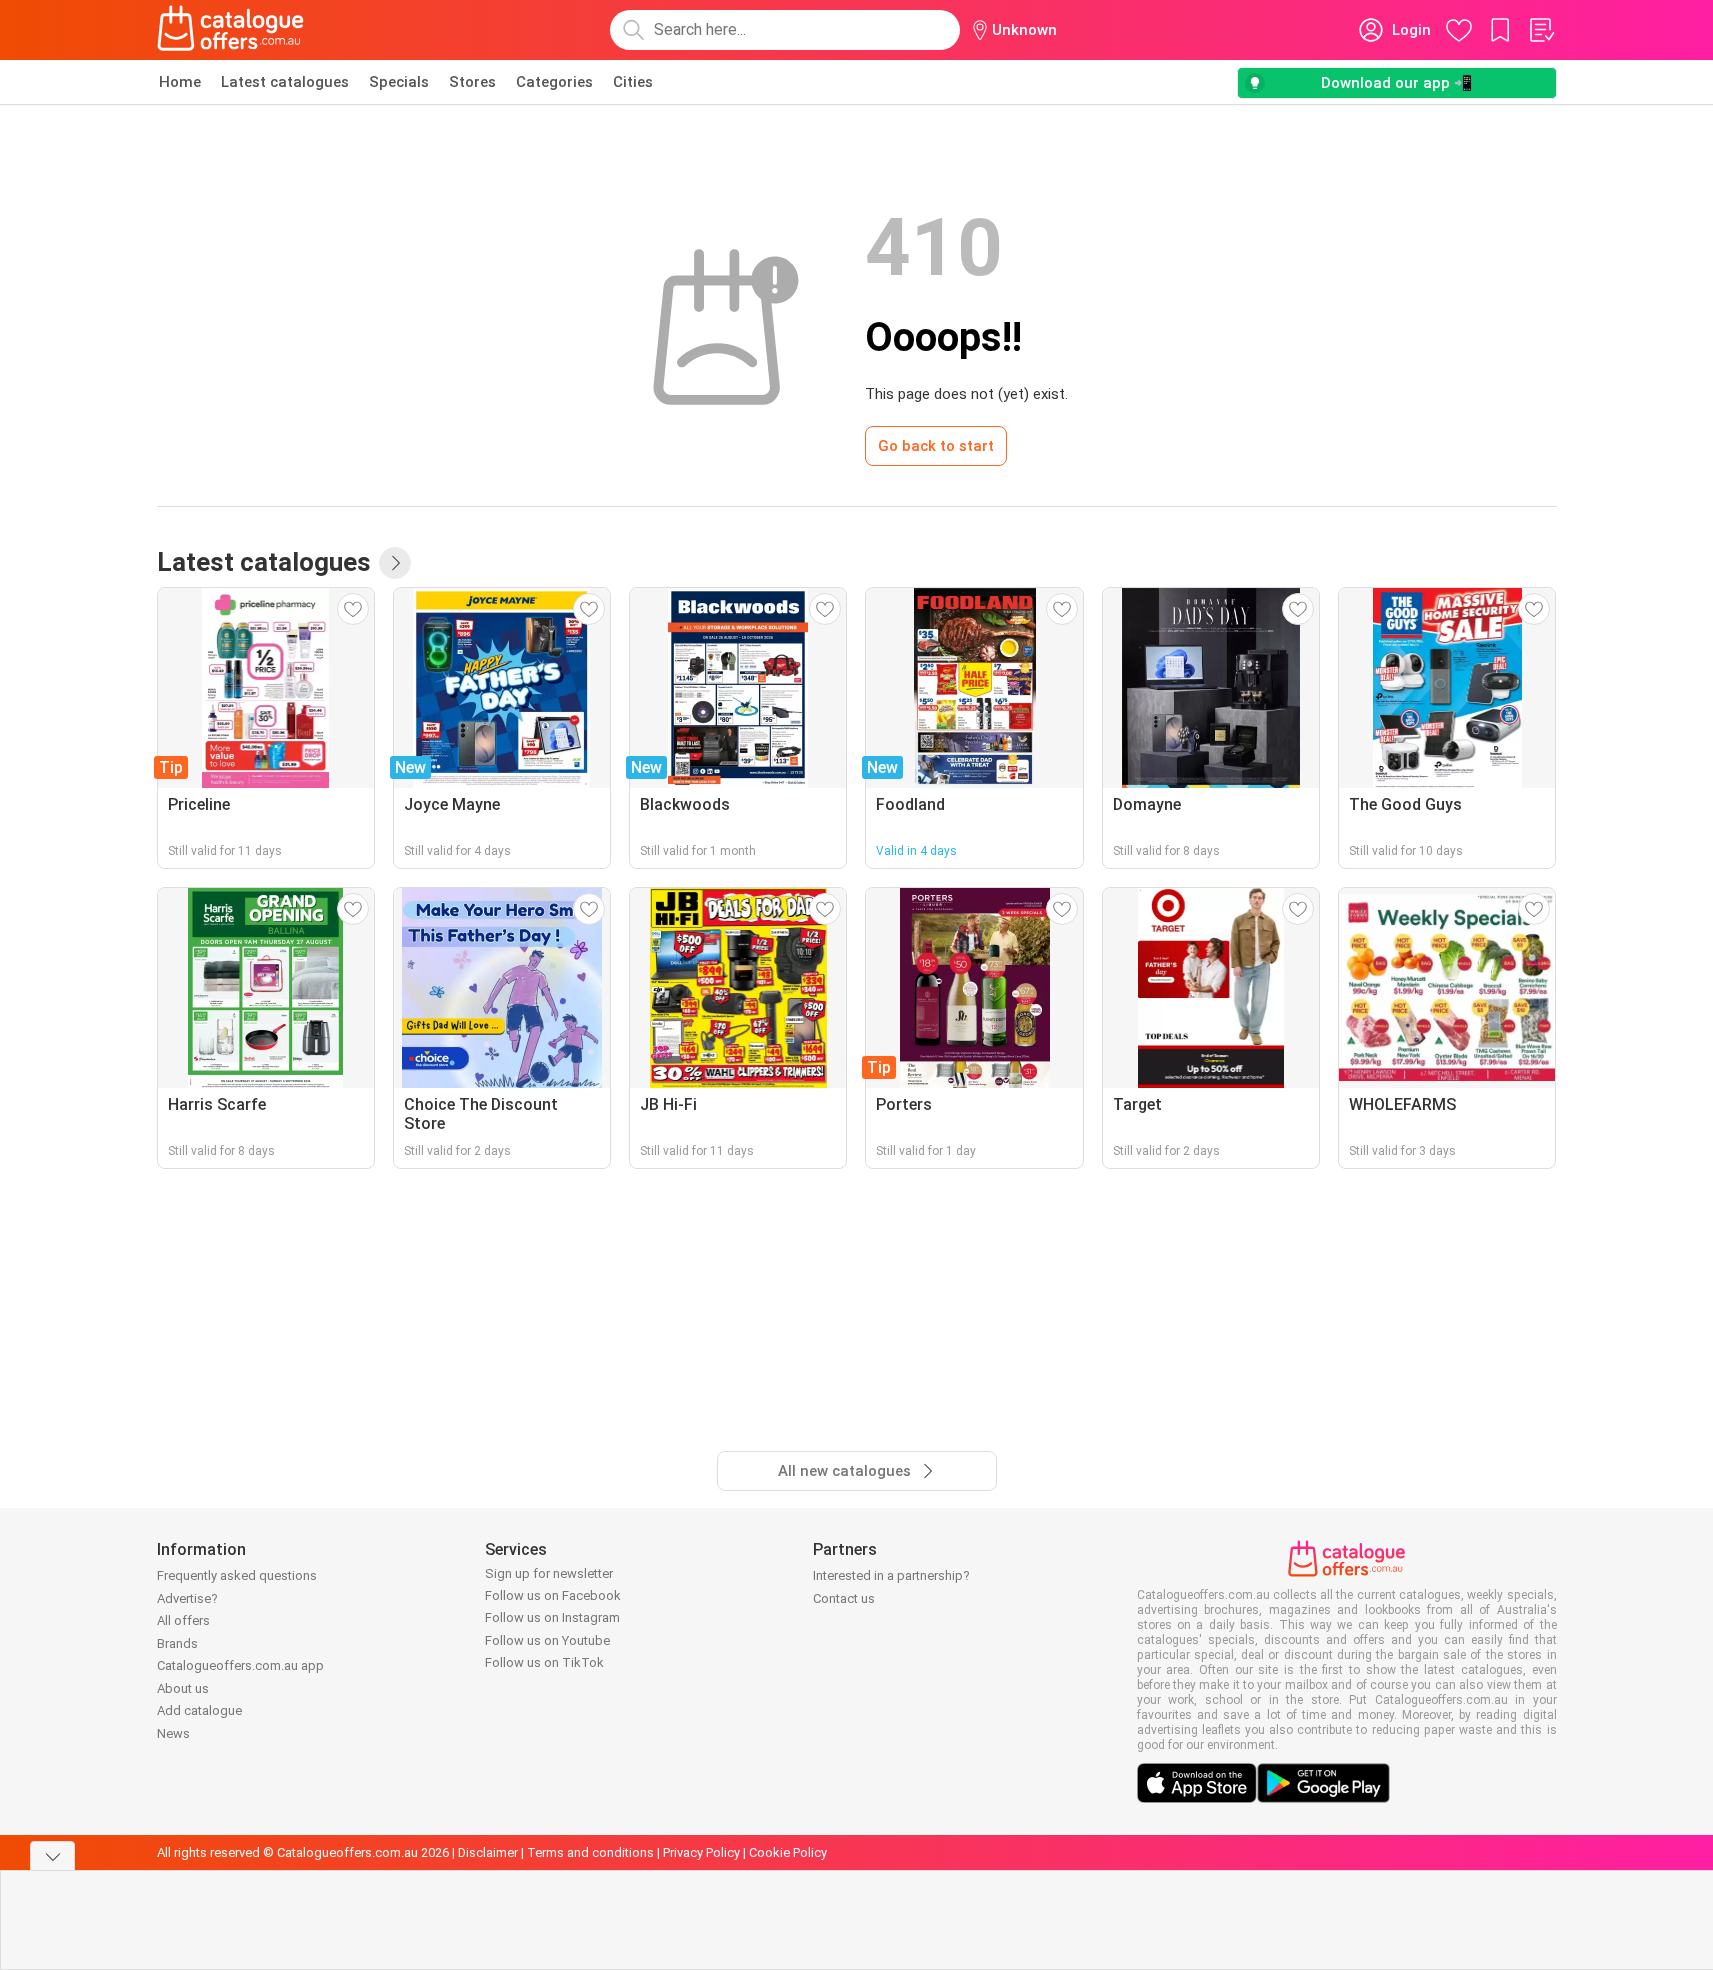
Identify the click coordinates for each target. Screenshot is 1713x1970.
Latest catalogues (285, 82)
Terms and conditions (590, 1852)
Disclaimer (488, 1852)
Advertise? (187, 1598)
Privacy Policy (701, 1852)
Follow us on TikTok (544, 1662)
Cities (633, 82)
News (173, 1733)
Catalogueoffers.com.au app (240, 1665)
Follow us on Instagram (552, 1617)
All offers (183, 1620)
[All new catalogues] (395, 563)
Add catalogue (199, 1710)
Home (180, 82)
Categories (554, 82)
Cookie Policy (788, 1852)
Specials (399, 82)
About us (183, 1688)
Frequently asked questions (237, 1575)
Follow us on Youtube (547, 1640)
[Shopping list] (1541, 30)
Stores (472, 82)
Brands (177, 1643)
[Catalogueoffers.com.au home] (231, 30)
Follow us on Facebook (553, 1595)
